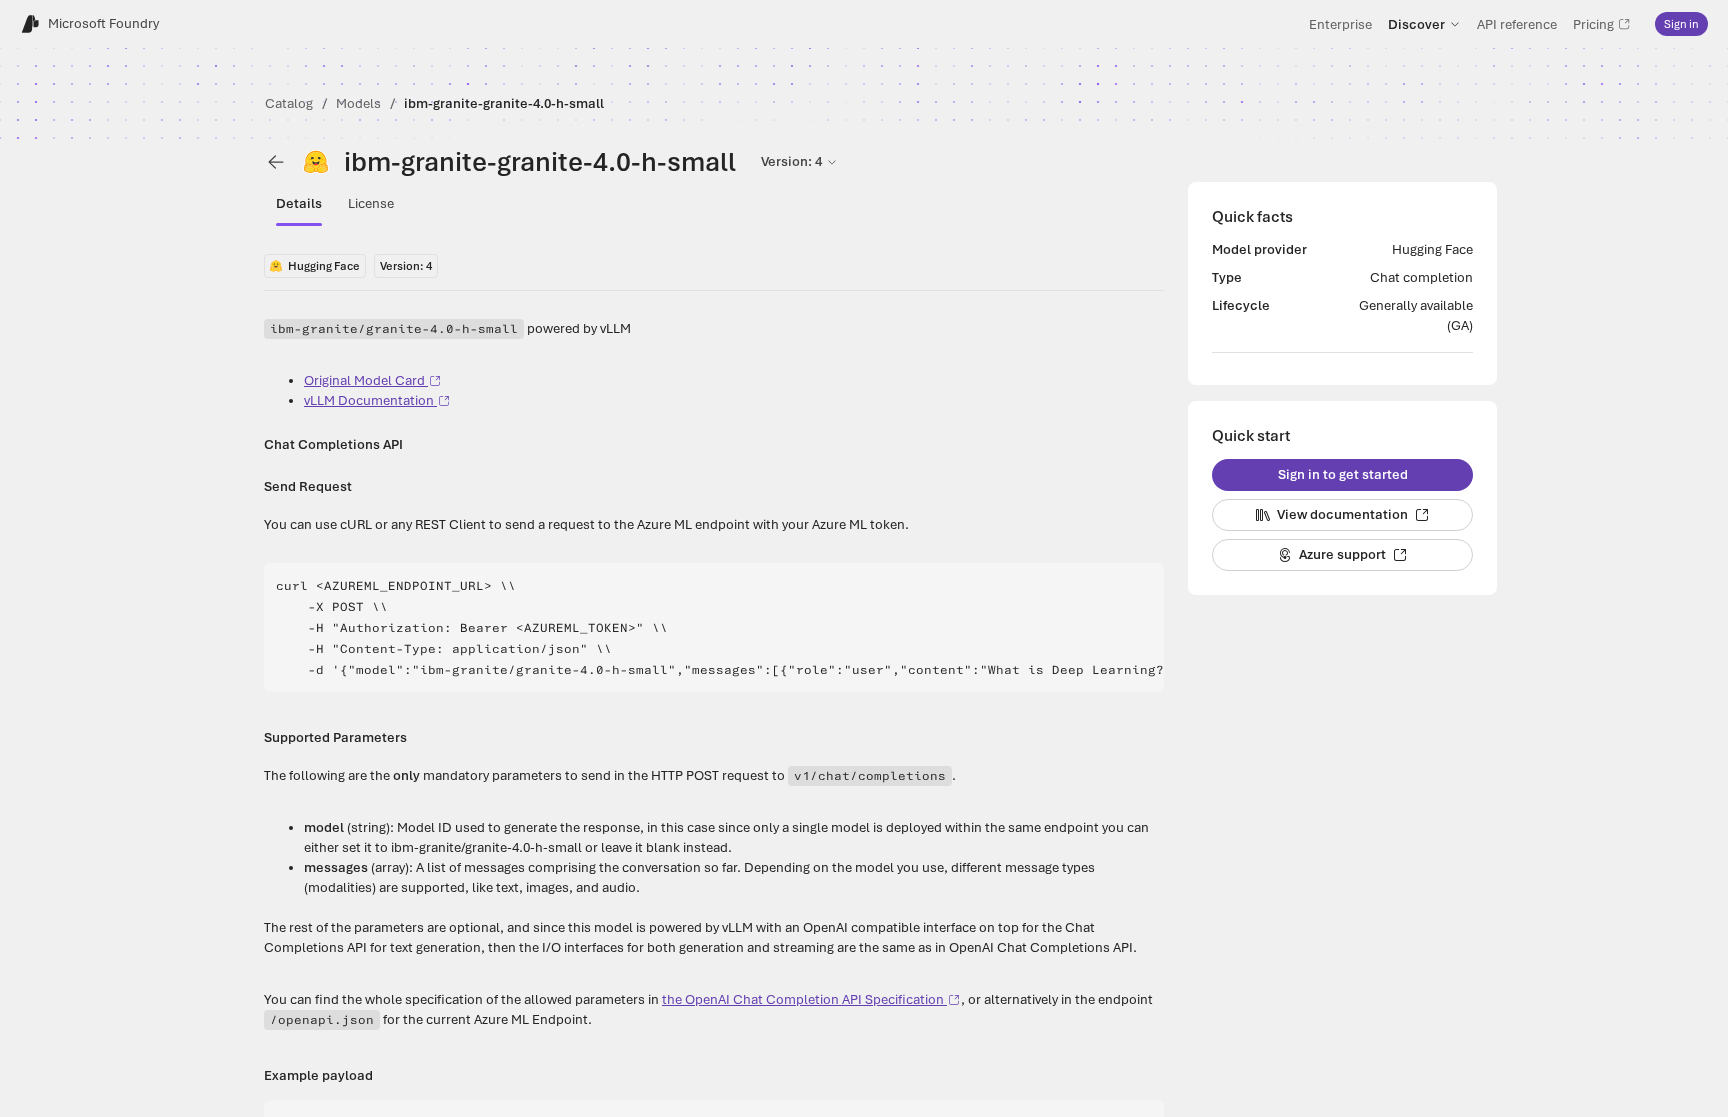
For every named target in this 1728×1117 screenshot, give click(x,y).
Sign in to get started (1343, 474)
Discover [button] (1416, 24)
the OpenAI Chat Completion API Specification (803, 999)
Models (358, 103)
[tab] (299, 204)
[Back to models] (276, 162)
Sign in (1681, 24)
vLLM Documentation (369, 400)
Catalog (289, 103)
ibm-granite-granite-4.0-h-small (504, 103)
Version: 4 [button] (791, 161)
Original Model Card (364, 380)
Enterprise (1340, 24)
